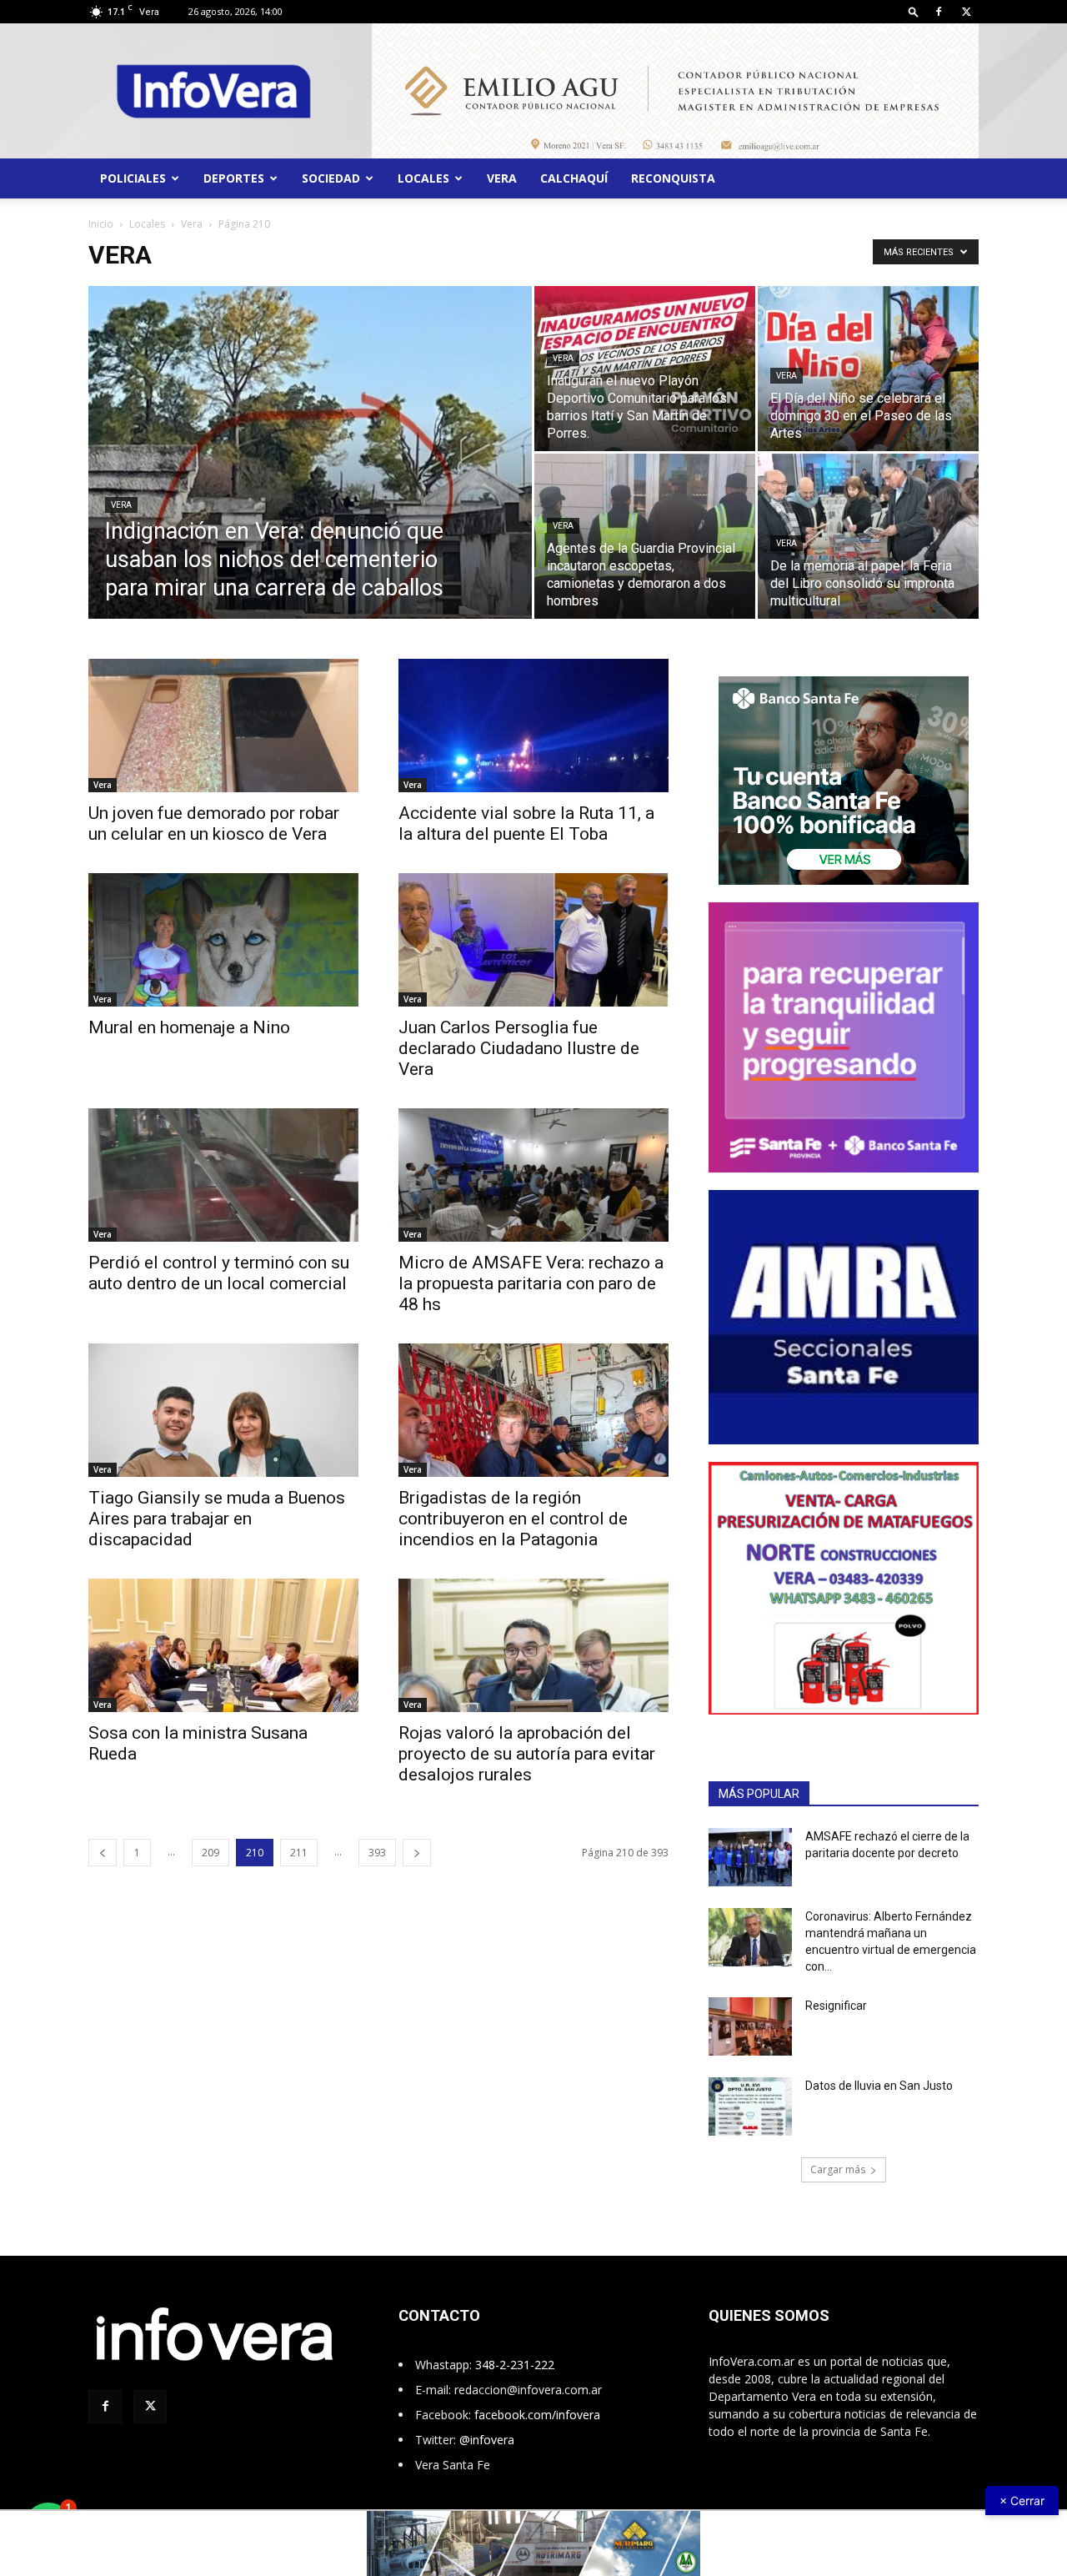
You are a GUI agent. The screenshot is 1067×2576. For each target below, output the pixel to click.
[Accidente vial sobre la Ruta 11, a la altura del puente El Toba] (533, 726)
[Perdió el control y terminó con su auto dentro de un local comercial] (223, 1175)
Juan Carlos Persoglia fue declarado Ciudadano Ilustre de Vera (519, 1048)
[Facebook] (939, 12)
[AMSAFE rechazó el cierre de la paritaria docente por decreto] (750, 1857)
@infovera (487, 2440)
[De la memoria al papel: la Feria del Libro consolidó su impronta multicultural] (868, 536)
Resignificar (836, 2006)
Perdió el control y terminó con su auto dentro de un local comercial (219, 1273)
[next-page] (417, 1853)
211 (299, 1853)
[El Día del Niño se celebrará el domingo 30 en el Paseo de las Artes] (868, 369)
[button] (914, 11)
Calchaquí (574, 178)
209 (210, 1853)
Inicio (101, 224)
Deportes (234, 178)
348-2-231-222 (515, 2365)
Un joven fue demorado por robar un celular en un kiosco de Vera (214, 824)
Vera (502, 178)
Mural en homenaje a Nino (189, 1027)
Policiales (133, 178)
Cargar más (838, 2169)
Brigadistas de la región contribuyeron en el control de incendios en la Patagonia (513, 1519)
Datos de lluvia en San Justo (879, 2086)
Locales (423, 178)
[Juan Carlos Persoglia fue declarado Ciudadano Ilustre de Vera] (533, 940)
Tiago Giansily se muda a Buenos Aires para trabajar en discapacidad (217, 1519)
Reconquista (673, 178)
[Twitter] (966, 12)
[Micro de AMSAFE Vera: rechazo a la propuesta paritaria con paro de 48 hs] (533, 1175)
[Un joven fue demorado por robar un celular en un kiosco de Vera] (223, 726)
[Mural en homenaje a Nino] (223, 940)
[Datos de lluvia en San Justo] (750, 2106)
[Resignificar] (750, 2026)
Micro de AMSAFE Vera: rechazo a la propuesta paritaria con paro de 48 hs (531, 1283)
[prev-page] (103, 1853)
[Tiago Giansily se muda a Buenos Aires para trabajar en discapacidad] (223, 1410)
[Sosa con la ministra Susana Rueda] (223, 1645)
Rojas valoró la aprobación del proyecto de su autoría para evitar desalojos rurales (527, 1754)
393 (377, 1853)
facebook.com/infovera (537, 2415)
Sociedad (331, 178)
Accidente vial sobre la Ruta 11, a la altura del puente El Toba (526, 824)
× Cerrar (1022, 2501)
